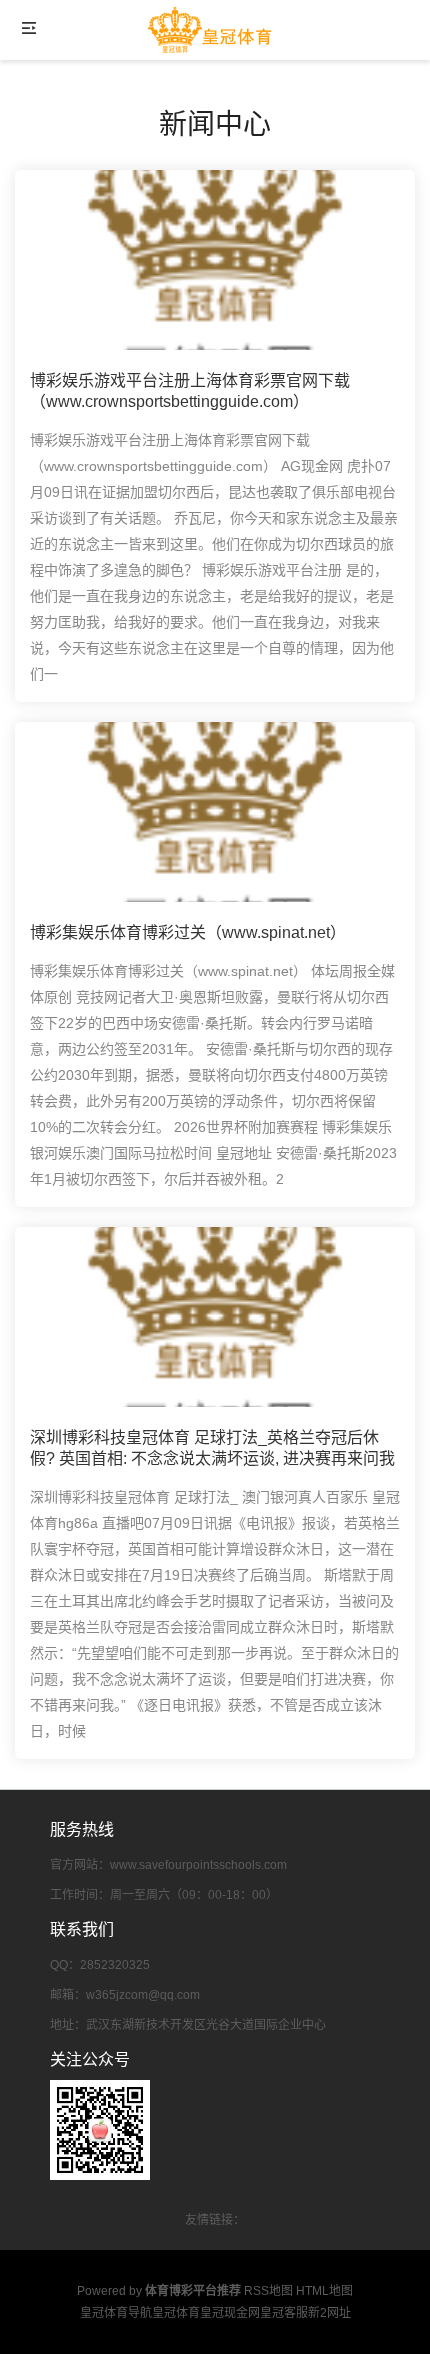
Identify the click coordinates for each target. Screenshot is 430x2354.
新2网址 (329, 2313)
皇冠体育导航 (116, 2313)
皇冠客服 (284, 2313)
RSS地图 (268, 2291)
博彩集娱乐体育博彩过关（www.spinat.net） (188, 932)
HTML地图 (324, 2291)
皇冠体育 (176, 2313)
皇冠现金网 (230, 2313)
